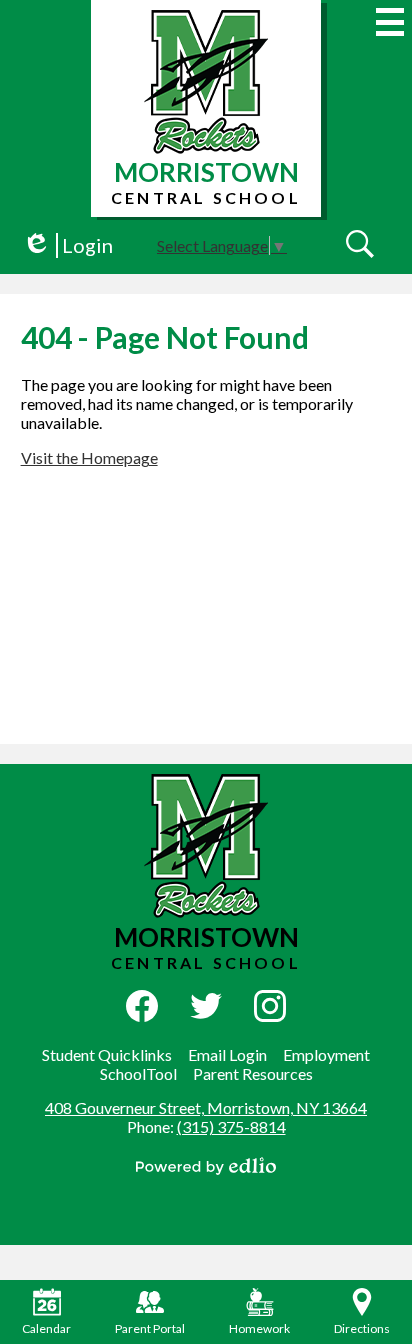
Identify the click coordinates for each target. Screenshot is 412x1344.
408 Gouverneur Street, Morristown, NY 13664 (206, 1107)
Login (67, 245)
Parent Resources (253, 1073)
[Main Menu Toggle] (390, 22)
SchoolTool (138, 1073)
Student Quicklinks (107, 1054)
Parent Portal (150, 1328)
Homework (259, 1328)
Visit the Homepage (89, 457)
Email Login (227, 1054)
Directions (362, 1328)
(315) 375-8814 (231, 1126)
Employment (326, 1054)
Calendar (46, 1328)
